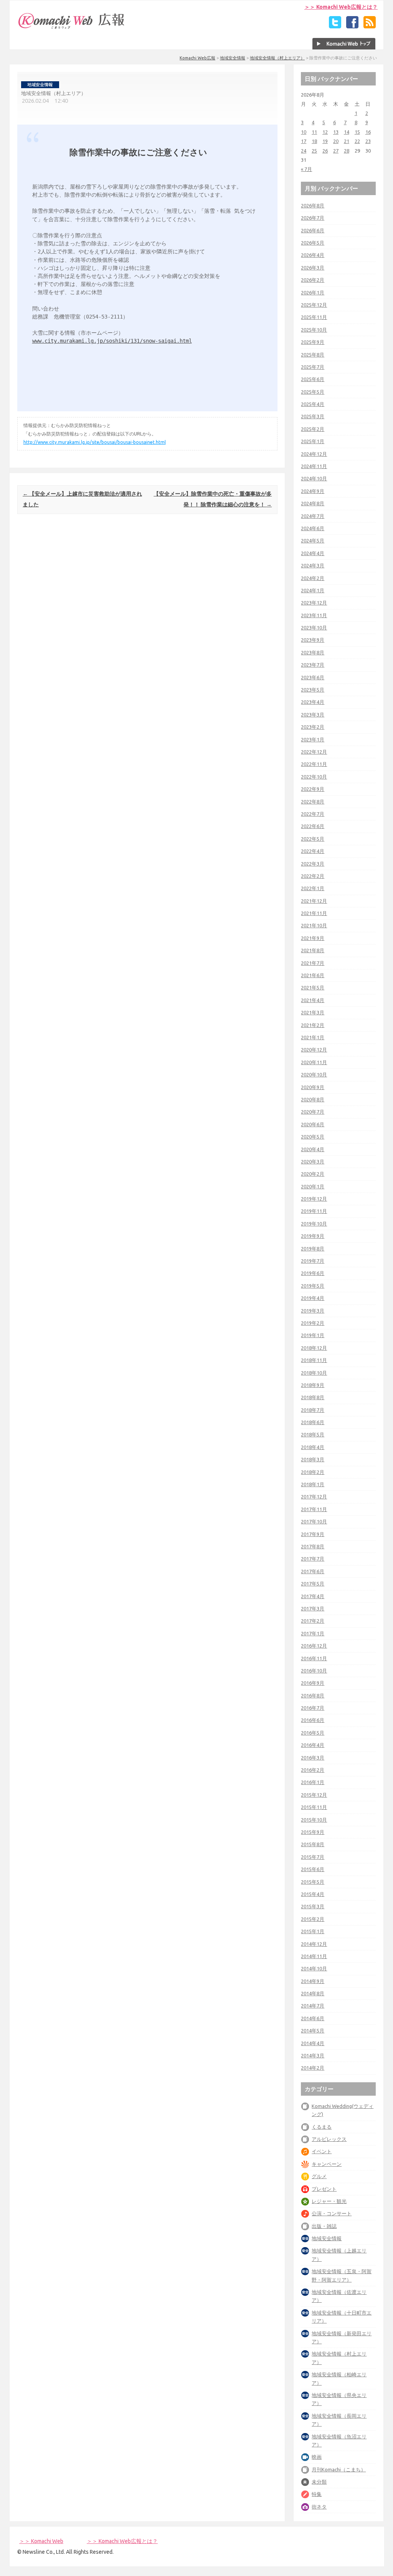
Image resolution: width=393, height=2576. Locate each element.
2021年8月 (313, 950)
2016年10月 (314, 1671)
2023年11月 (314, 615)
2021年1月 (313, 1037)
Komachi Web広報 (197, 58)
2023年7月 (313, 665)
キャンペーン (327, 2164)
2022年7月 (313, 814)
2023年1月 (313, 739)
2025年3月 (313, 416)
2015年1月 (313, 1931)
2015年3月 (313, 1906)
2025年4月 (313, 404)
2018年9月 (313, 1385)
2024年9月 (313, 491)
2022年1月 (313, 888)
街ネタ (319, 2507)
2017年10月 (314, 1521)
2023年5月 (313, 690)
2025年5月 (313, 392)
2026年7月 (313, 218)
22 (357, 141)
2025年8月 (313, 355)
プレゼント (324, 2189)
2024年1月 (313, 590)
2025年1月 (313, 441)
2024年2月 (313, 578)
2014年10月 (314, 1968)
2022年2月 (313, 876)
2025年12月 (314, 305)
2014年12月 (314, 1944)
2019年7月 (313, 1261)
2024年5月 (313, 540)
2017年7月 (313, 1559)
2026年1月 (313, 292)
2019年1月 (313, 1335)
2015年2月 (313, 1919)
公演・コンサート (332, 2213)
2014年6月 (313, 2018)
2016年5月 (313, 1733)
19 (325, 141)
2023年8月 (313, 652)
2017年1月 (313, 1633)
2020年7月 (313, 1112)
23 (368, 141)
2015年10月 (314, 1820)
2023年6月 (313, 677)
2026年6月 (313, 230)
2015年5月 (313, 1882)
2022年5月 (313, 839)
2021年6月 (313, 975)
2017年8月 (313, 1546)
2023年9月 (313, 640)
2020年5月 (313, 1137)
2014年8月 (313, 1993)
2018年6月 (313, 1422)
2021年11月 (314, 913)
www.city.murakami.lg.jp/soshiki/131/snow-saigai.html (112, 341)
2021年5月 (313, 987)
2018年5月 (313, 1434)
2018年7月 (313, 1410)
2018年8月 (313, 1397)
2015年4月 (313, 1894)
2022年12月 (314, 752)
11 (314, 132)
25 (314, 151)
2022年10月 (314, 777)
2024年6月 (313, 528)
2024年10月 (314, 478)
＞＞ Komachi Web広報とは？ (341, 7)
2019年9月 (313, 1236)
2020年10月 (314, 1074)
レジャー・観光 (329, 2201)
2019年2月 (313, 1323)
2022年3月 (313, 864)
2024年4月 (313, 553)
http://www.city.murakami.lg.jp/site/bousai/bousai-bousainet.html (95, 442)
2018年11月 (314, 1360)
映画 (317, 2457)
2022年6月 (313, 826)
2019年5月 (313, 1286)
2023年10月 (314, 628)
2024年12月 (314, 454)
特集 (317, 2494)
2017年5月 (313, 1584)
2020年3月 (313, 1161)
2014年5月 (313, 2031)
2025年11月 (314, 317)
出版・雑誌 (324, 2226)
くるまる (322, 2127)
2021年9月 (313, 938)
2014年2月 (313, 2068)
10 (304, 132)
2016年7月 (313, 1708)
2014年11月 (314, 1956)
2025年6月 (313, 379)
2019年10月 (314, 1224)
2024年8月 (313, 503)
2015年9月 (313, 1832)
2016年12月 (314, 1646)
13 (336, 132)
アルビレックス (329, 2139)
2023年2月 (313, 727)
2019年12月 (314, 1199)
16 (368, 132)
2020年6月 (313, 1124)
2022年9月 (313, 789)
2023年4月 (313, 702)
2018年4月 (313, 1447)
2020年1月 (313, 1186)
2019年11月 (314, 1211)
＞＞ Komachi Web (41, 2541)
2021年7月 (313, 963)
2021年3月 (313, 1012)
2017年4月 (313, 1596)
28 (347, 151)
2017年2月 (313, 1621)
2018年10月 (314, 1373)
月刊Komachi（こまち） (339, 2469)
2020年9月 (313, 1087)
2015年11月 (314, 1807)
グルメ (319, 2176)
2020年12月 (314, 1050)
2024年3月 (313, 565)
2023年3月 (313, 715)
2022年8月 (313, 802)
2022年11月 (314, 764)
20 (336, 141)
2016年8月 (313, 1695)
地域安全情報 (233, 58)
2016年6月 (313, 1720)
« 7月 (306, 169)
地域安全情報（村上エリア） (277, 58)
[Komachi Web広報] (72, 29)
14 (347, 132)
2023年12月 (314, 603)
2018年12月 (314, 1348)
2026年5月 (313, 243)
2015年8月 (313, 1844)
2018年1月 (313, 1484)
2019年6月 (313, 1273)
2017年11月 (314, 1509)
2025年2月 (313, 429)
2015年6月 (313, 1869)
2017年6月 (313, 1571)
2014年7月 (313, 2006)
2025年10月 (314, 330)
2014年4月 (313, 2043)
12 (325, 132)
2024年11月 (314, 466)
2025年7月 (313, 367)
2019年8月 (313, 1249)
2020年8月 (313, 1099)
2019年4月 (313, 1298)
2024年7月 (313, 516)
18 (314, 141)
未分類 (319, 2482)
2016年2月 (313, 1770)
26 (325, 151)
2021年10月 (314, 925)
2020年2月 (313, 1174)
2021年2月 (313, 1025)
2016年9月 (313, 1683)
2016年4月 (313, 1745)
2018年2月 (313, 1472)
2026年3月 (313, 268)
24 (304, 151)
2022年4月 (313, 851)
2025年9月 (313, 342)
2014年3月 (313, 2055)
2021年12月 (314, 901)
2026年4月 (313, 255)
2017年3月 (313, 1608)
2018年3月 (313, 1459)
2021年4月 (313, 1000)
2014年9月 (313, 1981)
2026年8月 (313, 205)
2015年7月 (313, 1857)
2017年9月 (313, 1534)
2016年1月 (313, 1782)
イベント (322, 2151)
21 (347, 141)
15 (357, 132)
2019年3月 (313, 1311)
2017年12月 (314, 1497)
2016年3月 (313, 1758)
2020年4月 (313, 1149)
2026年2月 (313, 280)
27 (336, 151)
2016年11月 (314, 1658)
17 (304, 141)
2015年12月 (314, 1795)
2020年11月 (314, 1062)
